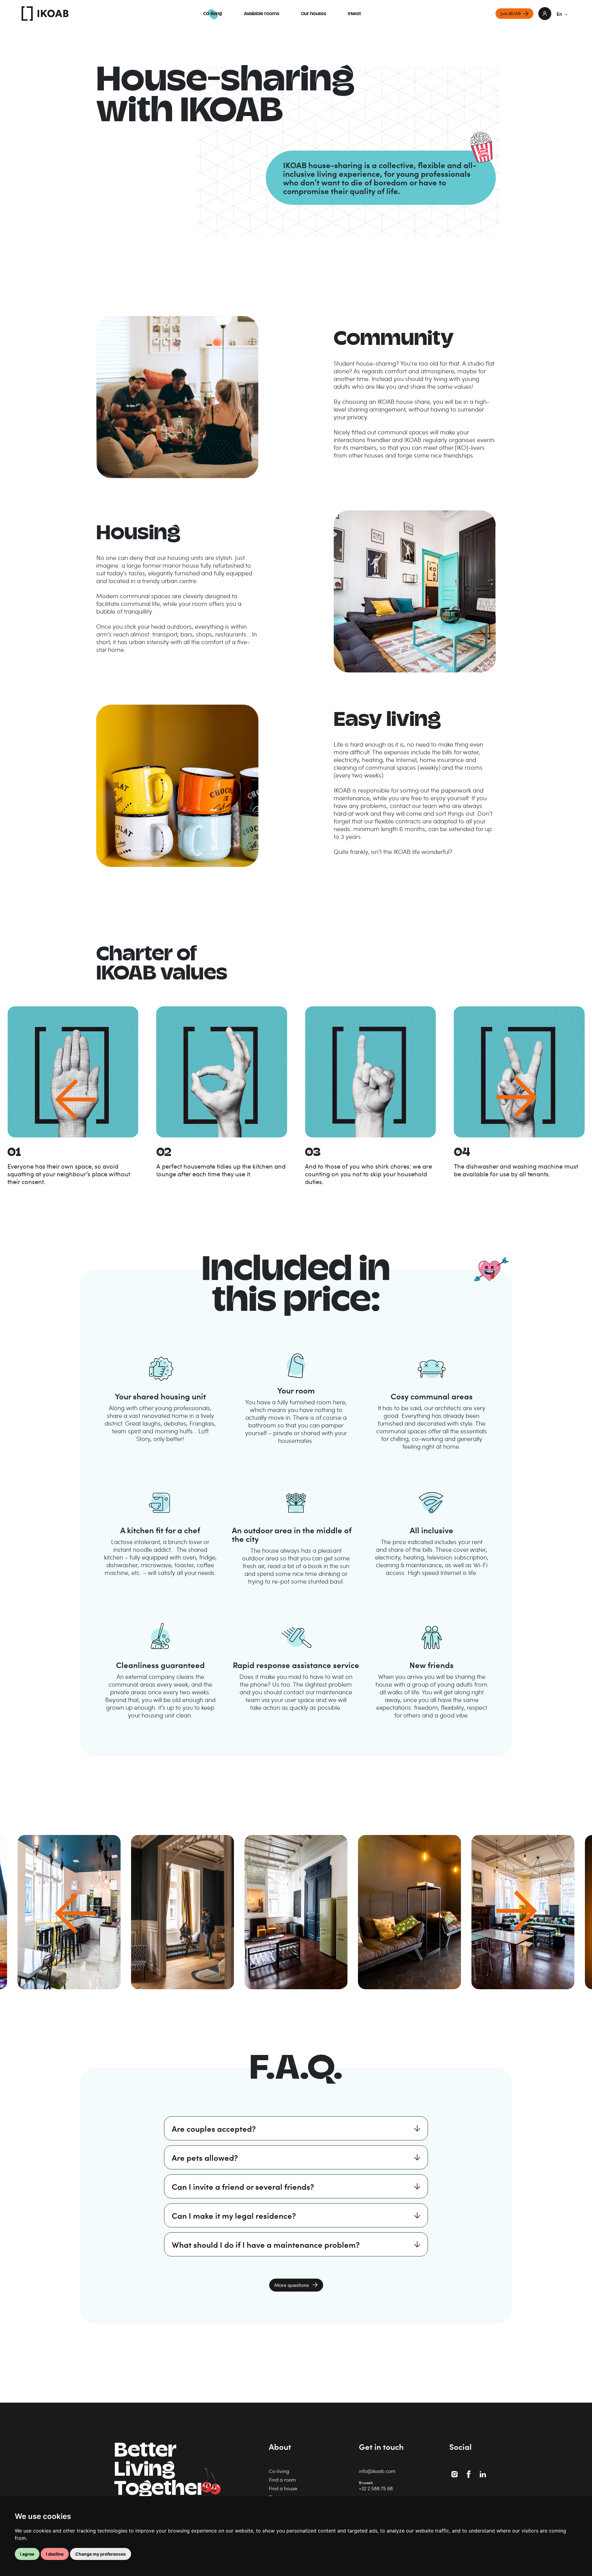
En (559, 14)
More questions (292, 2285)
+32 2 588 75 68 (376, 2488)
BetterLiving (160, 2471)
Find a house (283, 2488)
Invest (354, 14)
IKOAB (45, 14)
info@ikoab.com (377, 2471)
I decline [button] (55, 2554)
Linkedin (483, 2471)
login (545, 14)
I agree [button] (27, 2554)
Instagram (455, 2471)
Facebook (470, 2471)
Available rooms (262, 14)
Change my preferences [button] (101, 2554)
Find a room (282, 2480)
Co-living (213, 14)
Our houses (314, 14)
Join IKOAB (511, 13)
